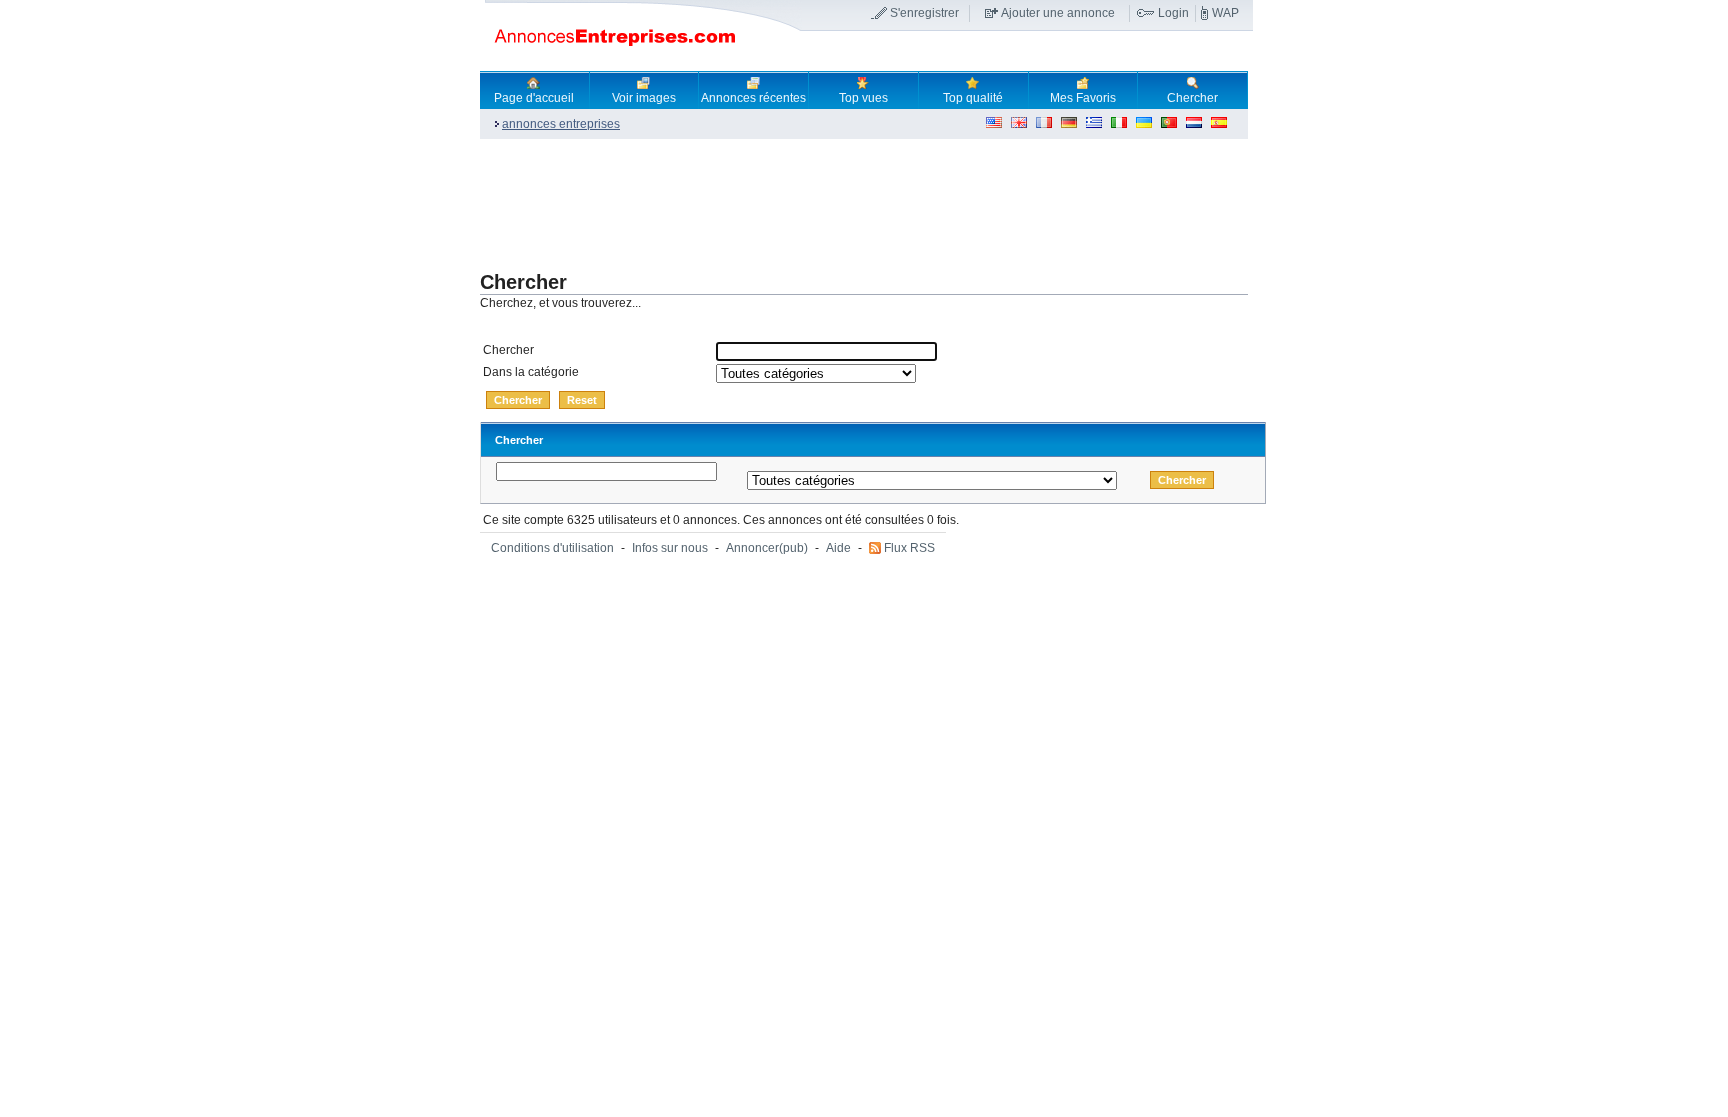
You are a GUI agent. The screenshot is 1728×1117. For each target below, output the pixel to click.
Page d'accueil (534, 98)
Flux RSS (909, 548)
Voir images (644, 98)
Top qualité (973, 98)
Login (1173, 13)
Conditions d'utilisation (552, 548)
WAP (1225, 13)
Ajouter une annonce (1058, 13)
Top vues (863, 98)
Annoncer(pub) (767, 548)
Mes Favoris (1083, 98)
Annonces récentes (753, 98)
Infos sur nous (670, 548)
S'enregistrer (924, 13)
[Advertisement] (844, 206)
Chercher (1192, 98)
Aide (838, 548)
